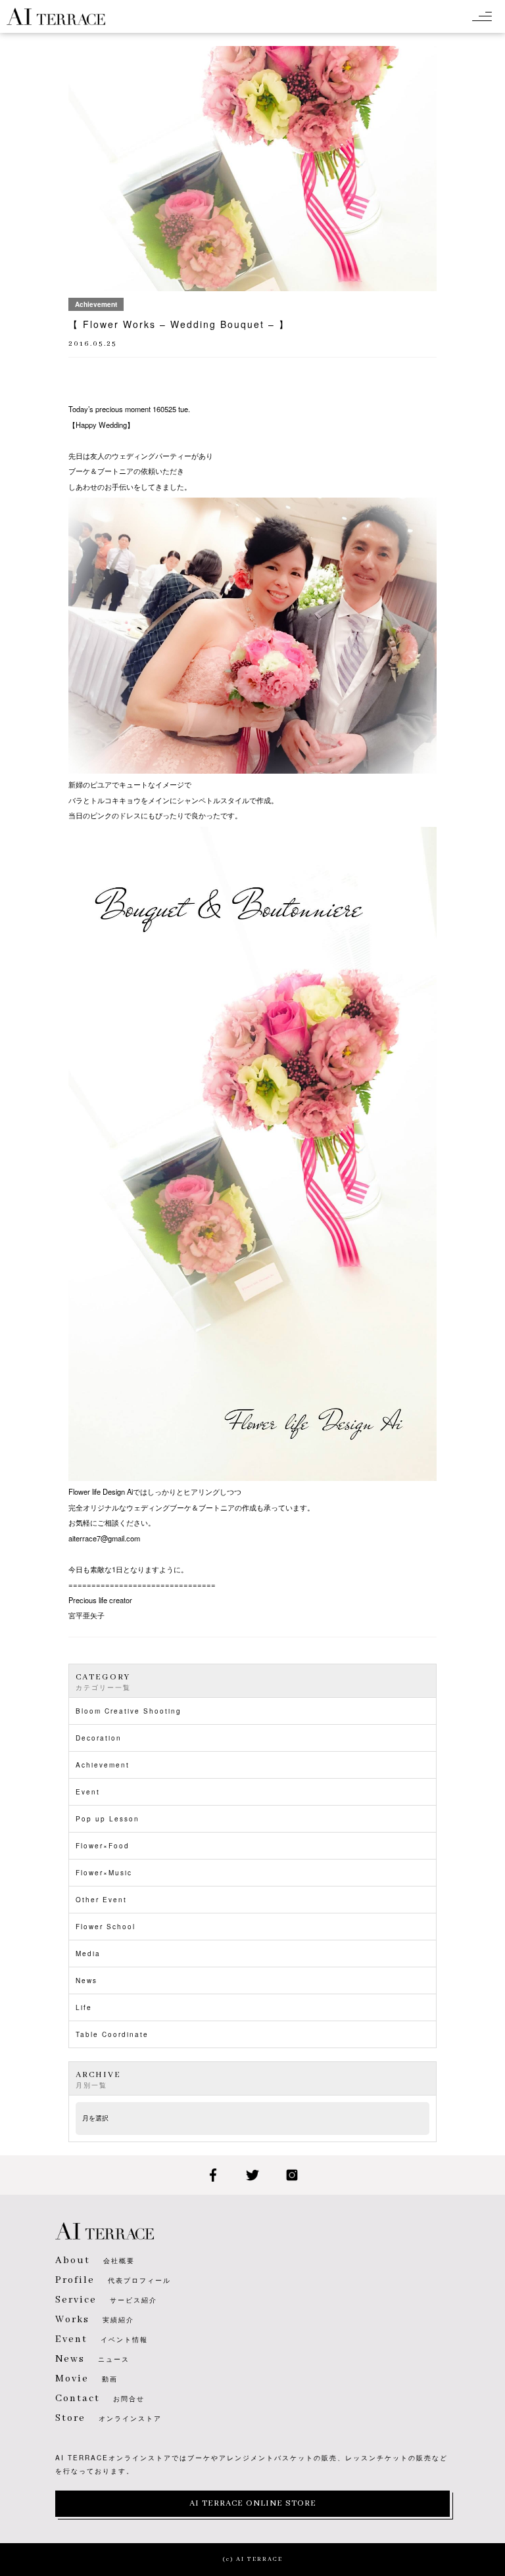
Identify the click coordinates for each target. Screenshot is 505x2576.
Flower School (106, 1927)
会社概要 (95, 2260)
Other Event (101, 1900)
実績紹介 (95, 2320)
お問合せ (100, 2399)
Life (84, 2007)
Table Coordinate (112, 2034)
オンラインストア (108, 2418)
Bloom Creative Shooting (129, 1711)
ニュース (92, 2359)
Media (88, 1954)
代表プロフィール (113, 2280)
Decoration (99, 1738)
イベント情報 (102, 2339)
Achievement (103, 1765)
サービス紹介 (106, 2300)
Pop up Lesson (108, 1819)
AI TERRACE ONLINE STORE (253, 2503)
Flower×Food (103, 1846)
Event (88, 1792)
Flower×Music (104, 1873)
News (86, 1980)
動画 (86, 2379)
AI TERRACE (56, 16)
